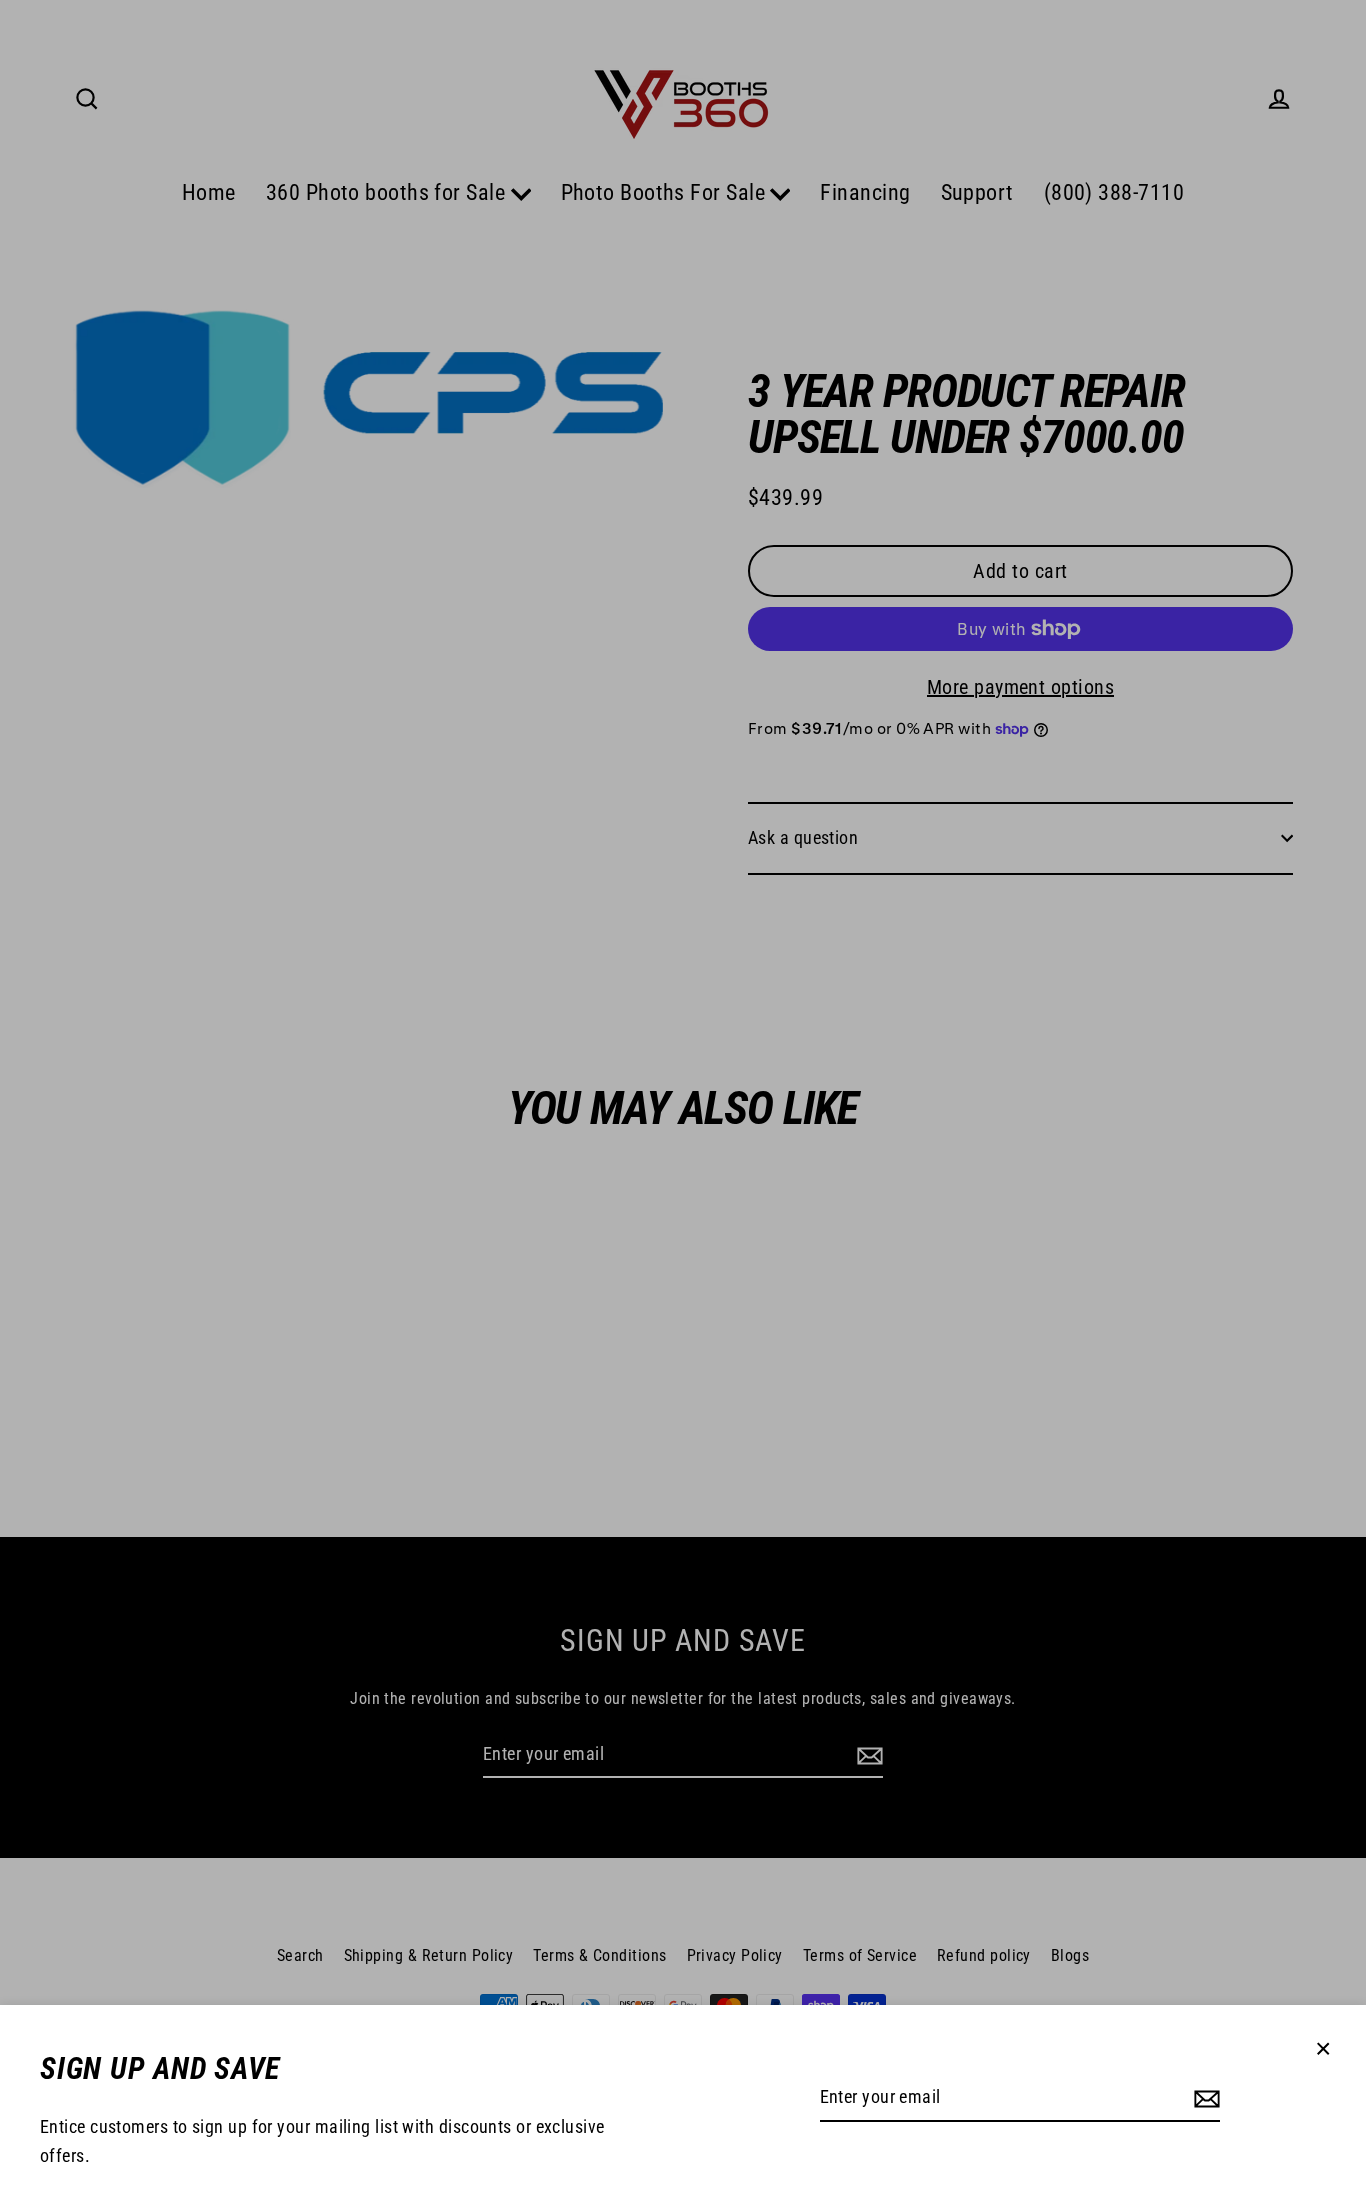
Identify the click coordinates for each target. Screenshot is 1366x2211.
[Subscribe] (1204, 2098)
